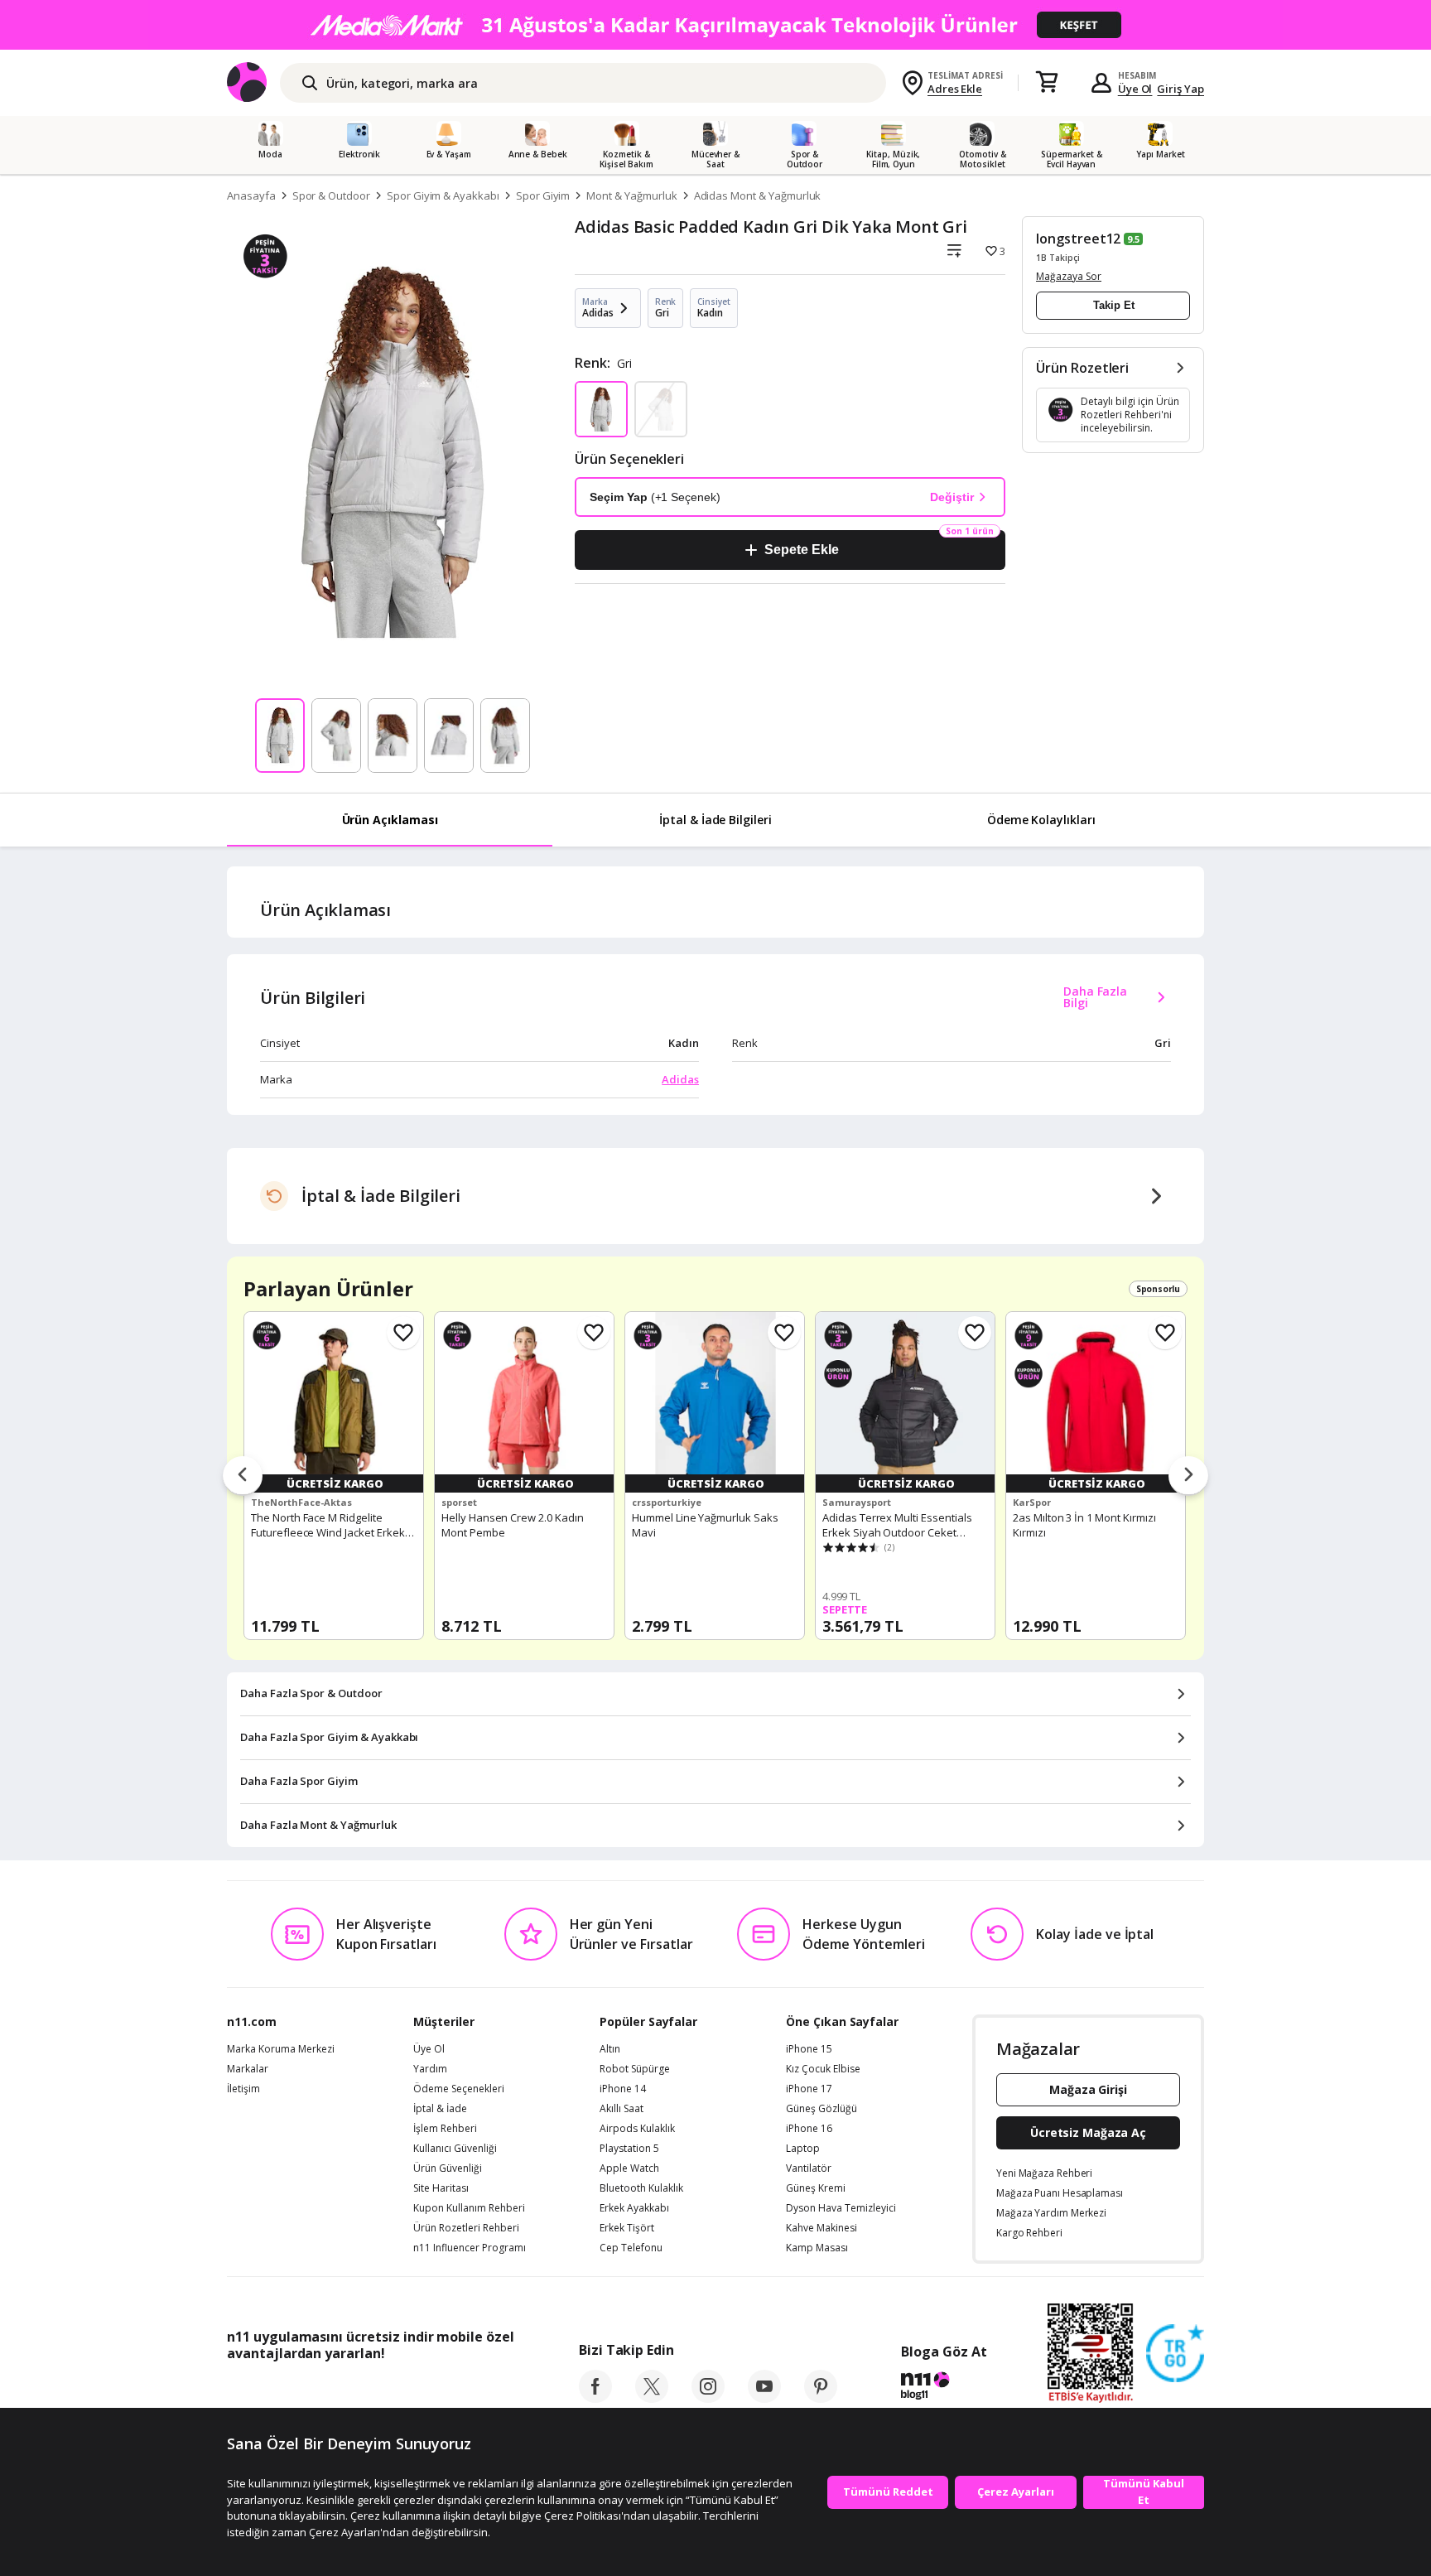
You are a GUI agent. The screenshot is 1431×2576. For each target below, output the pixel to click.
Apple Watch (629, 2168)
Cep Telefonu (631, 2248)
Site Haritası (441, 2188)
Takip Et (1114, 305)
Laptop (803, 2149)
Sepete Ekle (801, 550)
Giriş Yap (1180, 89)
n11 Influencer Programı (470, 2248)
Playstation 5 (629, 2149)
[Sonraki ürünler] (1188, 1476)
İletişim (243, 2089)
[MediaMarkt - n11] (715, 25)
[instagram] (708, 2398)
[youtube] (764, 2398)
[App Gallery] (476, 2390)
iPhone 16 (809, 2129)
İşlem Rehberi (445, 2129)
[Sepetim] (1047, 83)
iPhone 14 (623, 2089)
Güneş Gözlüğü (821, 2109)
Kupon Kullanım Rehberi (469, 2208)
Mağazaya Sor (1069, 276)
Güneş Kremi (816, 2188)
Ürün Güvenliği (448, 2168)
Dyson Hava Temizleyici (841, 2208)
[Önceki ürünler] (243, 1476)
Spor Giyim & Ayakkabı (443, 195)
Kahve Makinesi (821, 2228)
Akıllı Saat (622, 2109)
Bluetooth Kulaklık (641, 2188)
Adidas (680, 1079)
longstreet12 (1078, 239)
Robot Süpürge (635, 2069)
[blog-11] (944, 2388)
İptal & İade (440, 2109)
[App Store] (278, 2390)
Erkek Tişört (627, 2228)
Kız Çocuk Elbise (823, 2069)
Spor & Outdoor (331, 195)
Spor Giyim (543, 195)
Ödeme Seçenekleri (459, 2089)
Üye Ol (1135, 89)
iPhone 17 (809, 2089)
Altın (610, 2049)
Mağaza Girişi (1088, 2089)
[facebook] (595, 2398)
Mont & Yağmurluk (631, 195)
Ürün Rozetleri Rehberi (466, 2228)
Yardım (430, 2069)
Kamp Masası (817, 2248)
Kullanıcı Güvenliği (455, 2149)
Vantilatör (809, 2168)
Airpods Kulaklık (637, 2129)
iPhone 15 (809, 2049)
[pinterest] (821, 2398)
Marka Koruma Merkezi (281, 2049)
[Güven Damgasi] (1175, 2354)
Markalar (248, 2069)
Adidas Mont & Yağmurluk (758, 195)
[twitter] (652, 2398)
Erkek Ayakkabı (634, 2208)
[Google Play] (380, 2390)
